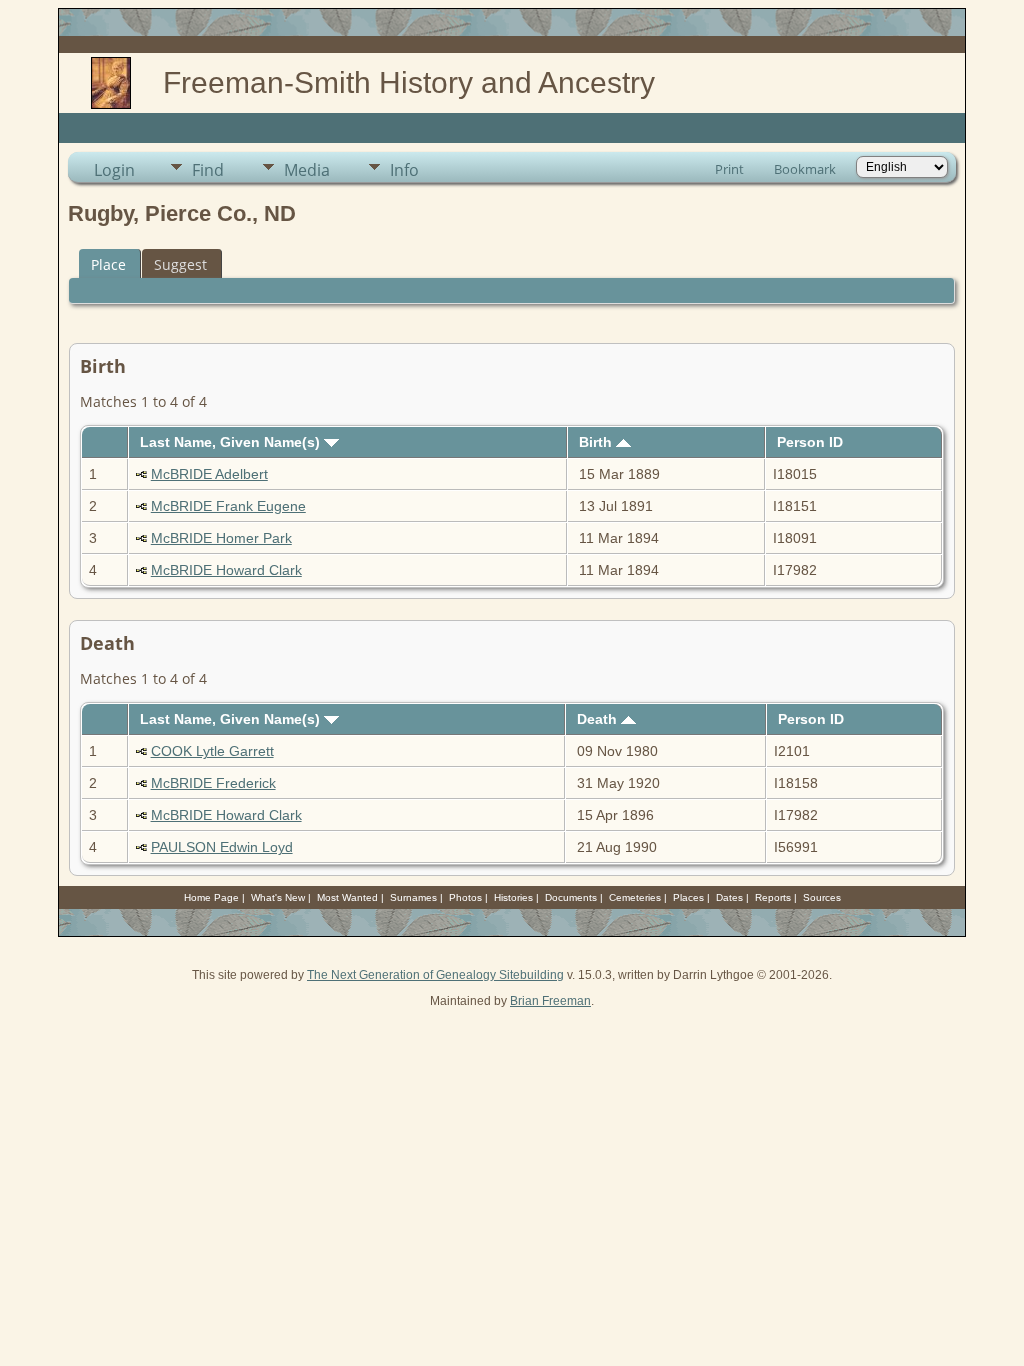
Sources (822, 897)
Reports (773, 897)
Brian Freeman (550, 1001)
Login (114, 170)
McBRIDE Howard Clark (226, 570)
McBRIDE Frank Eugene (228, 506)
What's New (278, 897)
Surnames (413, 897)
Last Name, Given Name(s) (232, 442)
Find (208, 170)
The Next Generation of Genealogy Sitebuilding (435, 975)
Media (307, 170)
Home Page (211, 897)
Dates (729, 897)
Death (599, 719)
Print (729, 169)
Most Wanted (347, 897)
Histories (513, 897)
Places (688, 897)
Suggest (180, 264)
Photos (465, 897)
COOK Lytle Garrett (212, 751)
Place (108, 264)
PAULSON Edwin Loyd (222, 847)
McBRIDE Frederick (213, 783)
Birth (597, 442)
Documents (571, 897)
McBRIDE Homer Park (221, 538)
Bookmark (805, 169)
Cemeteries (635, 897)
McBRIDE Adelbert (209, 474)
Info (404, 170)
